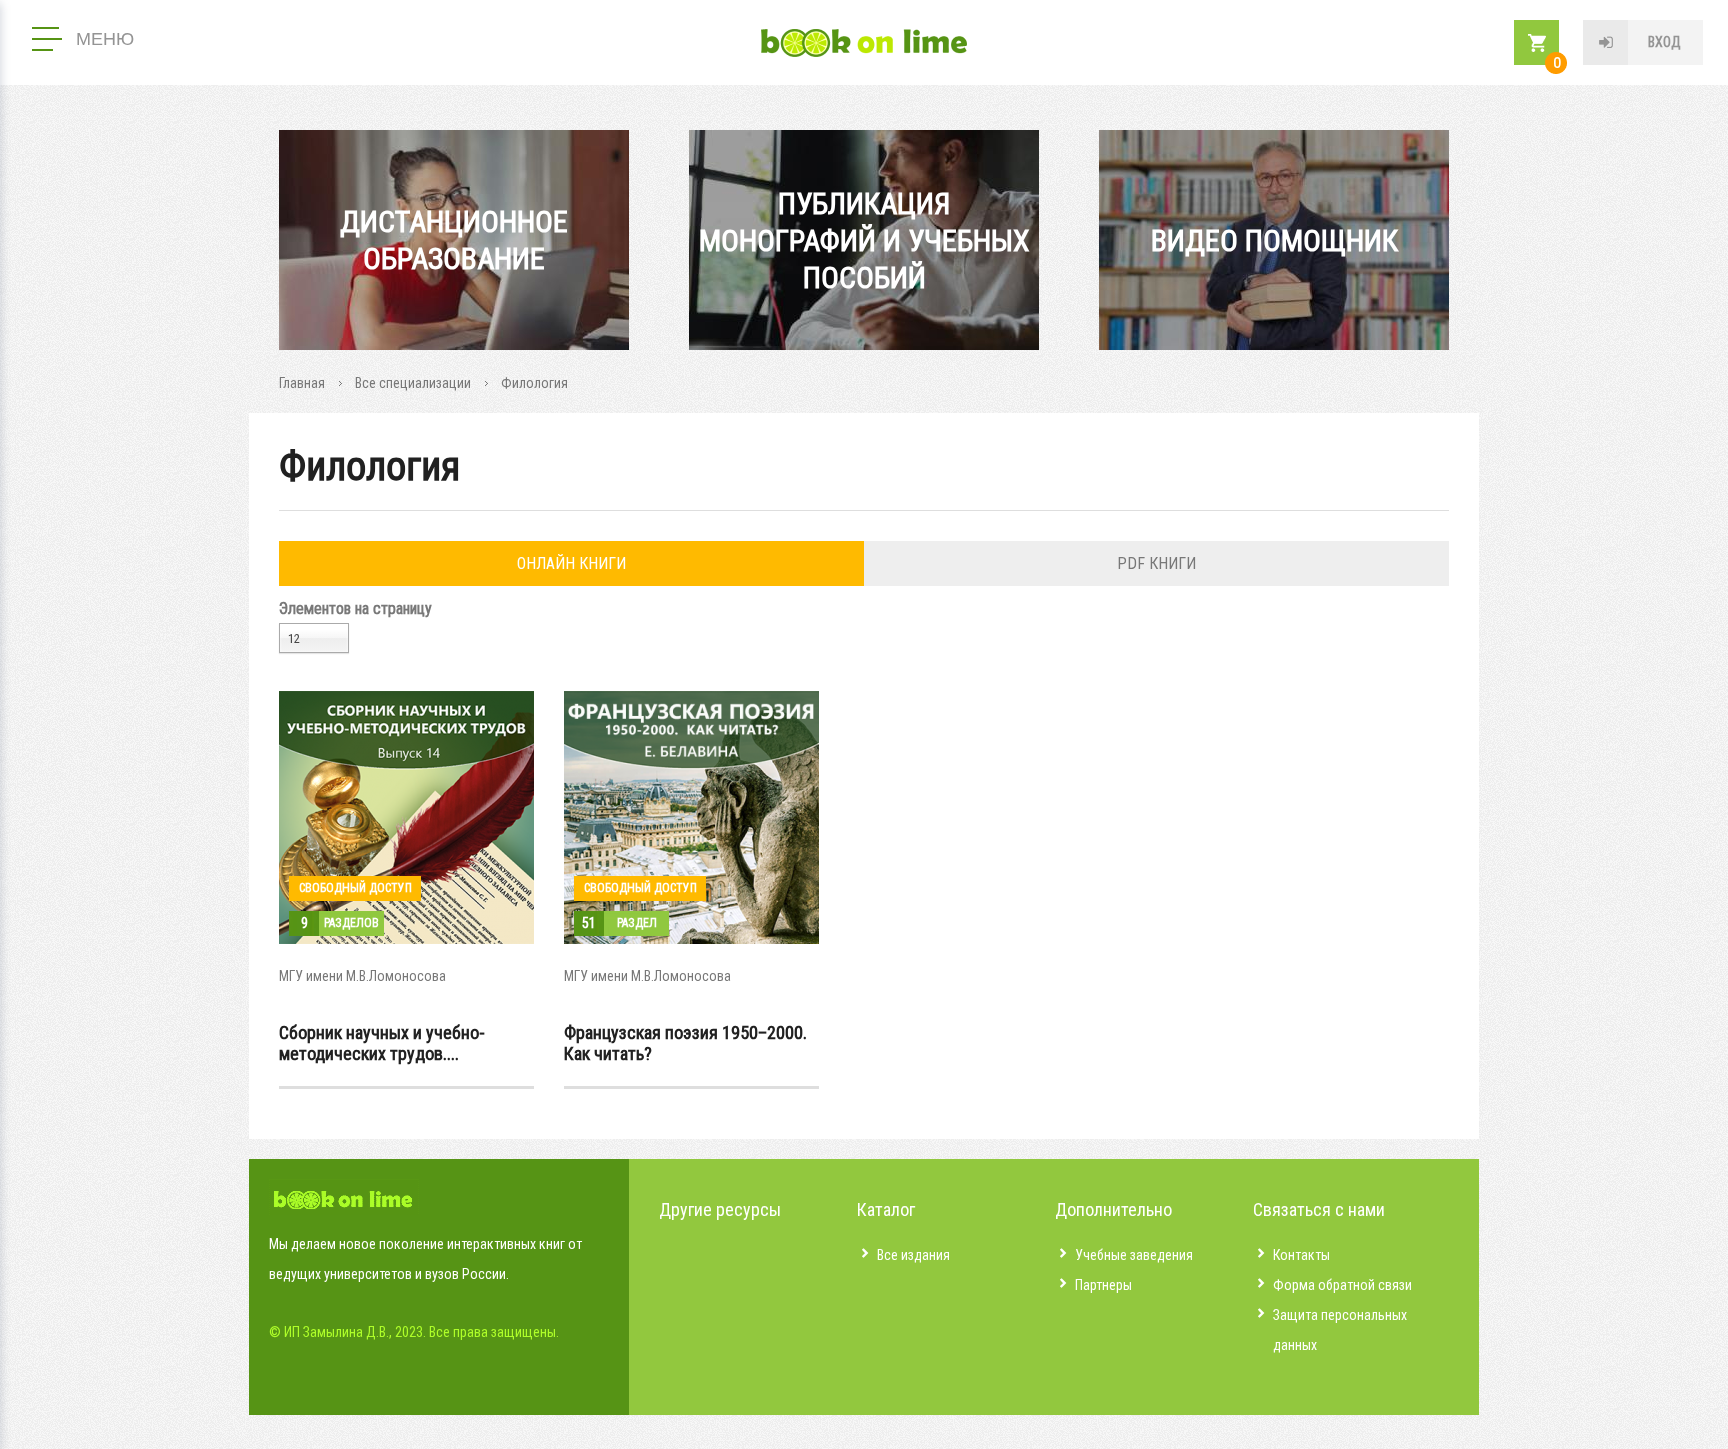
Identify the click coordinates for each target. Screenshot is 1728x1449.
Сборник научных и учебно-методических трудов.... (382, 1043)
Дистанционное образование (454, 240)
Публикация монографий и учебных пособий (864, 240)
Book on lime (864, 43)
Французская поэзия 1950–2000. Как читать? (685, 1043)
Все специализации (413, 383)
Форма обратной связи (1342, 1285)
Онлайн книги (571, 563)
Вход (1664, 42)
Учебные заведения (1134, 1255)
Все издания (913, 1255)
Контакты (1301, 1255)
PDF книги (1156, 563)
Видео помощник (1274, 240)
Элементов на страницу (355, 608)
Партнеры (1103, 1285)
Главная (302, 383)
